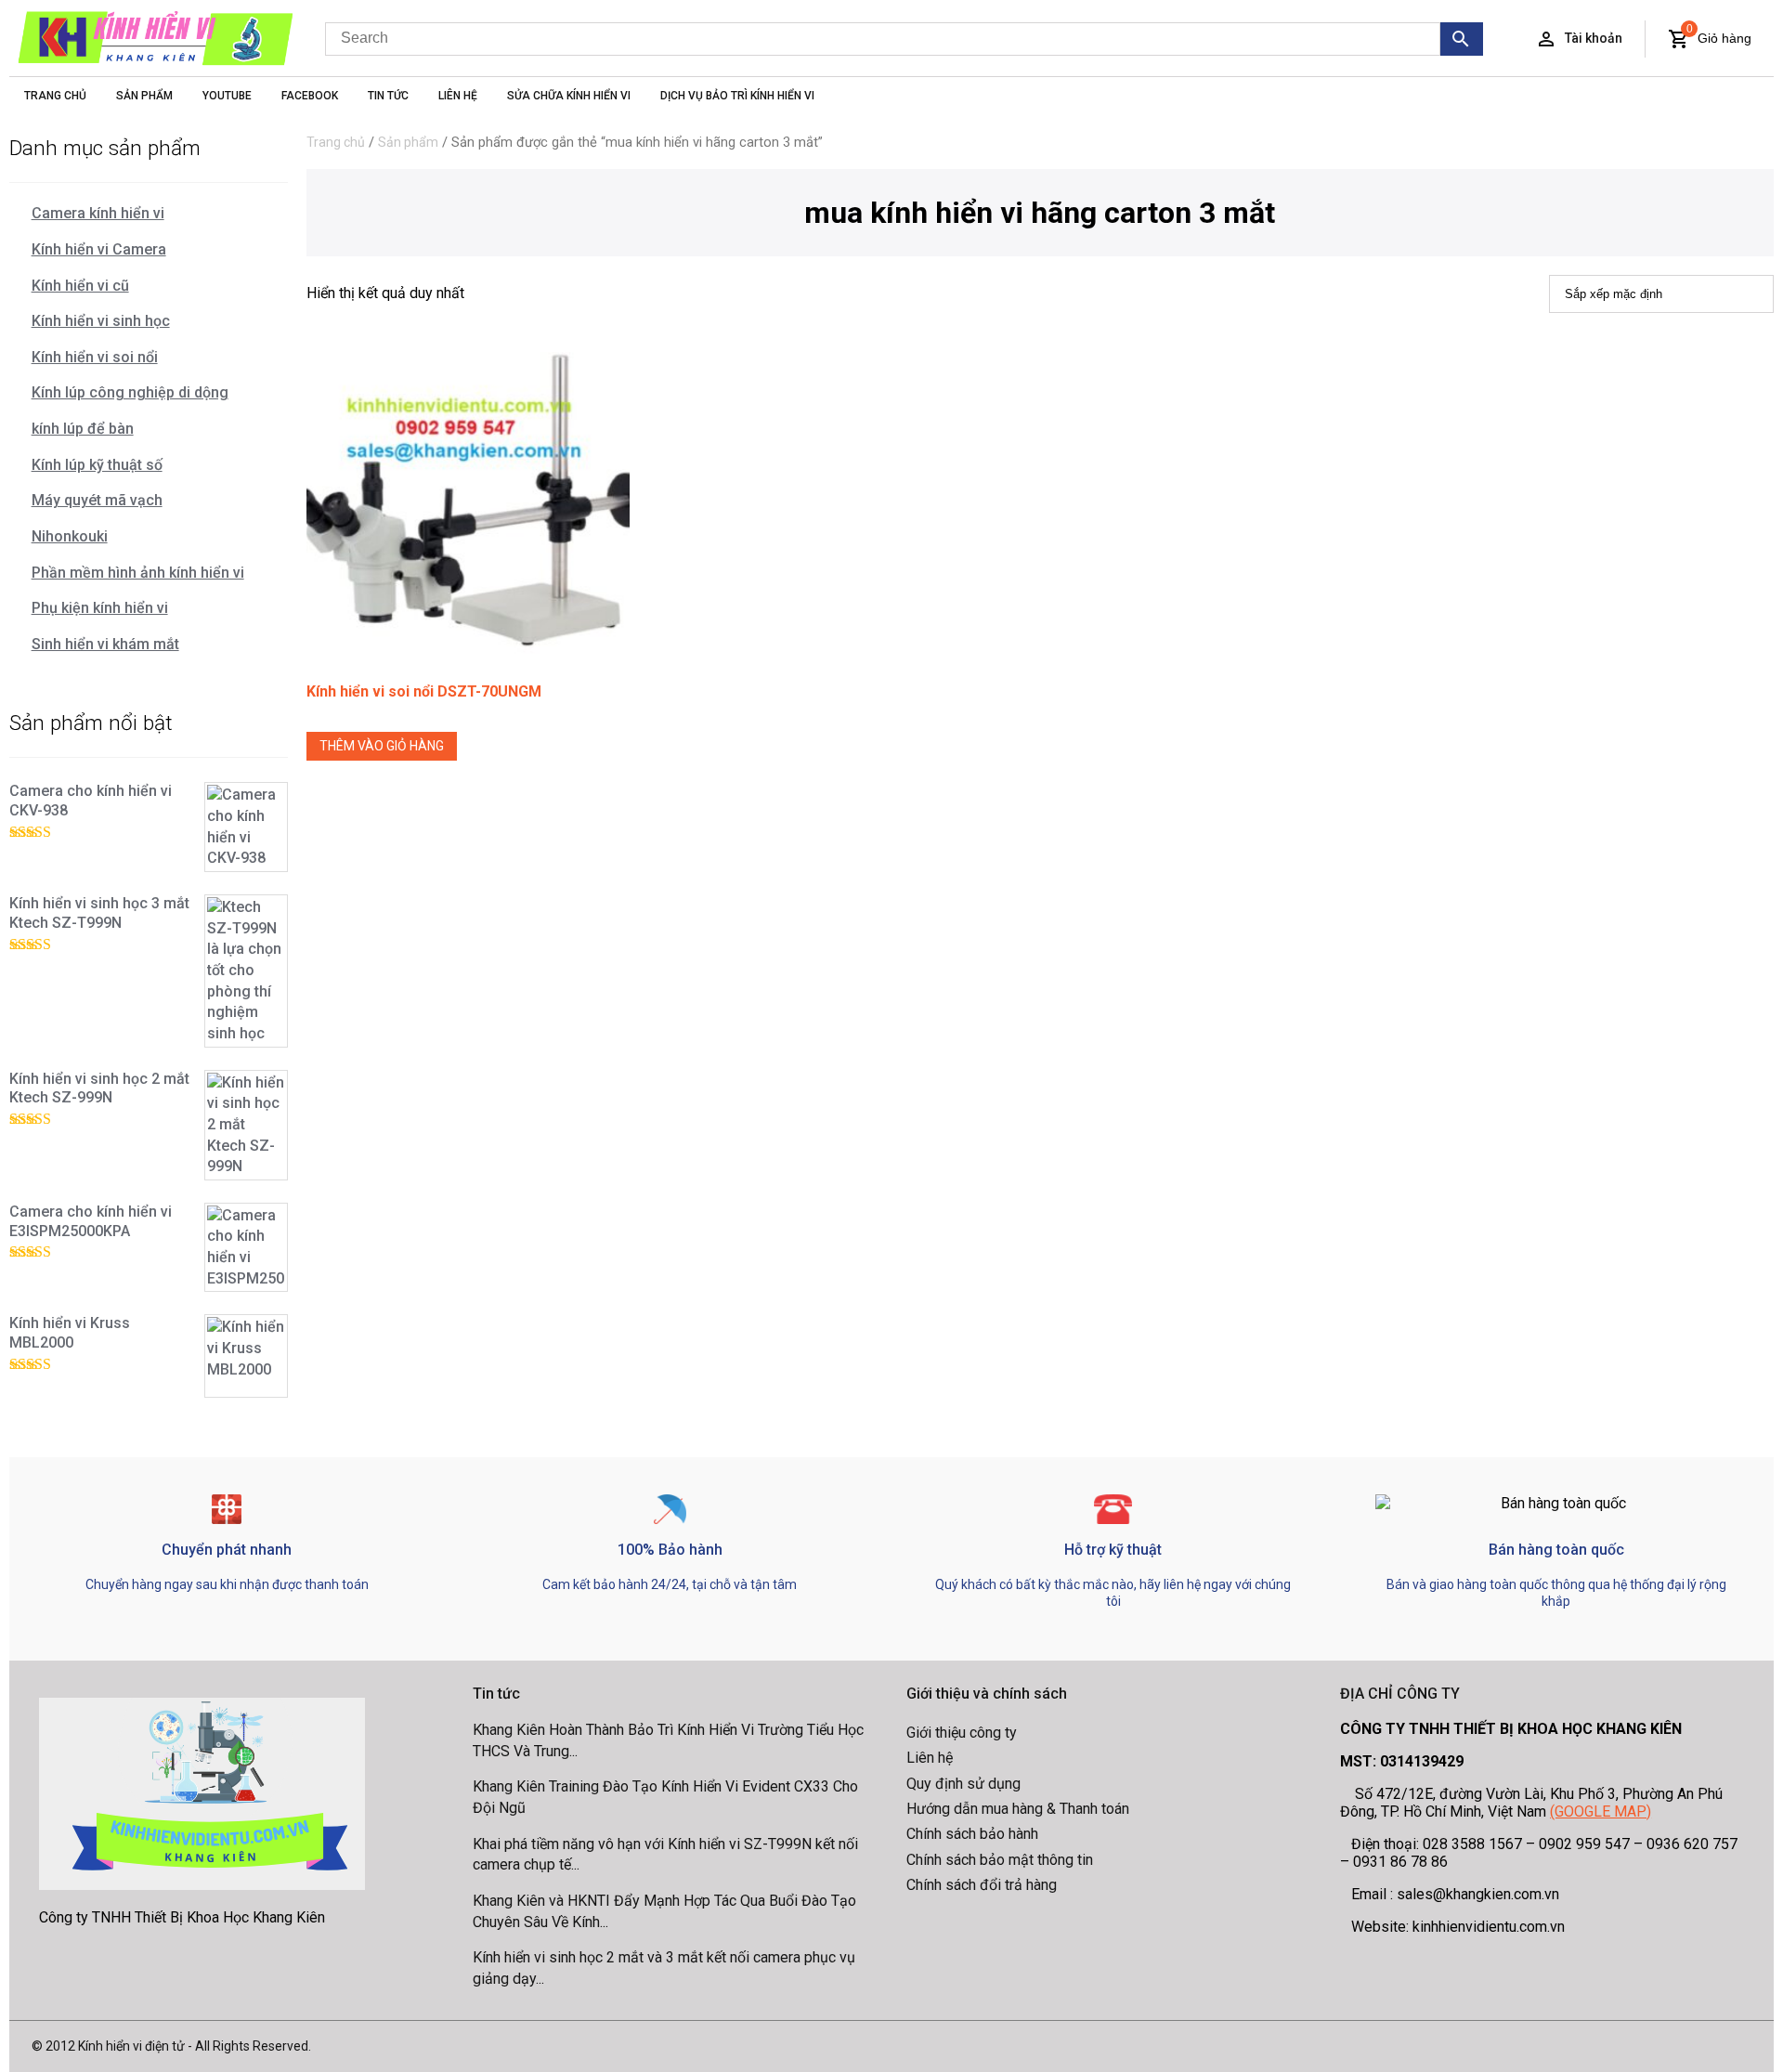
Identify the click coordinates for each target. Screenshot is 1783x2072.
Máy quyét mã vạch (97, 500)
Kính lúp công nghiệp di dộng (130, 392)
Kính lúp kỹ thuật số (97, 465)
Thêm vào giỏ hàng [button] (382, 746)
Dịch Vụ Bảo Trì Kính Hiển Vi (737, 96)
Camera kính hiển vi (98, 213)
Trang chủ (336, 142)
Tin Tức (388, 96)
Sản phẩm (408, 142)
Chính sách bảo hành (972, 1834)
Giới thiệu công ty (962, 1733)
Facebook (310, 96)
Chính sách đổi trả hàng (982, 1885)
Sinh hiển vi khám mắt (105, 644)
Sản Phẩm (144, 96)
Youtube (227, 96)
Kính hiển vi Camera (99, 249)
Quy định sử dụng (963, 1784)
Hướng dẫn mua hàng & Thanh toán (1018, 1809)
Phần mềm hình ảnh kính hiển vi (138, 573)
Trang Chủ (55, 96)
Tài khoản (1594, 38)
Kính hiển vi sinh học (101, 321)
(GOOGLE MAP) (1601, 1811)
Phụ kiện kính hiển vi (100, 608)
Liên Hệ (458, 96)
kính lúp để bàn (83, 429)
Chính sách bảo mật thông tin (1000, 1860)
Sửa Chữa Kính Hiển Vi (569, 96)
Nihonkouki (70, 536)
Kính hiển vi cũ (80, 286)
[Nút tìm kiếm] (1462, 39)
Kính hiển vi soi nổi (95, 357)
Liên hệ (930, 1758)
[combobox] (883, 39)
